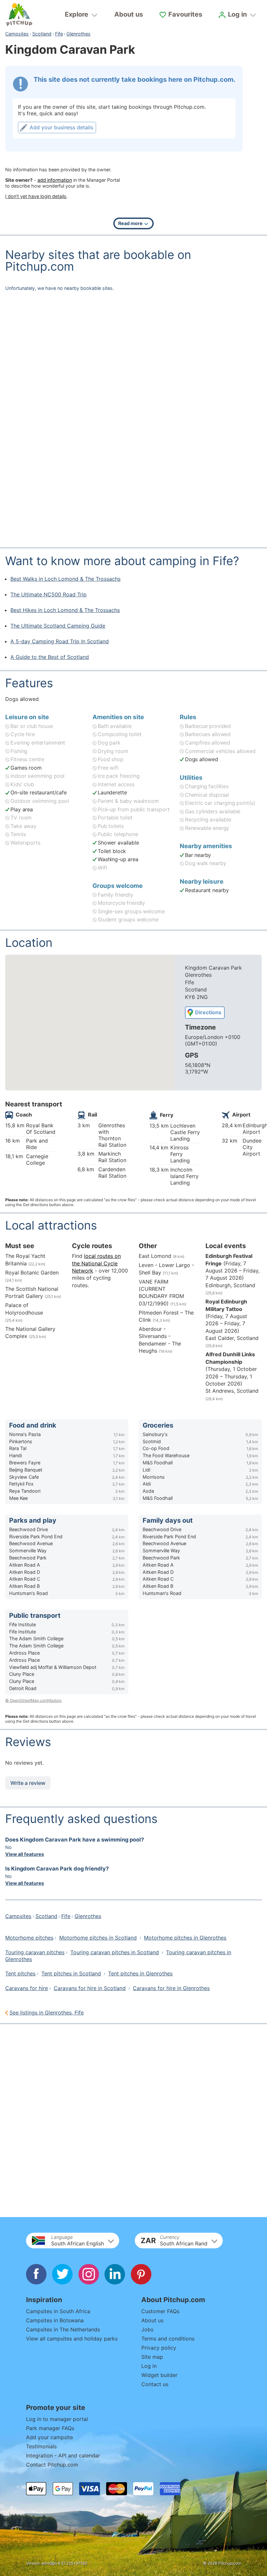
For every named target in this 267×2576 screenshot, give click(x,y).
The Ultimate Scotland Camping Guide (58, 626)
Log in (149, 2366)
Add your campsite (49, 2437)
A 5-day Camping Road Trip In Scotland (60, 641)
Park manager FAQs (50, 2428)
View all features (25, 1854)
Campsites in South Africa (58, 2311)
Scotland (42, 34)
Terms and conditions (168, 2339)
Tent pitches (20, 1973)
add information (55, 180)
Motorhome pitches (29, 1938)
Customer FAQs (160, 2311)
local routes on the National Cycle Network (96, 1263)
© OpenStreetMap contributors (33, 1700)
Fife (59, 34)
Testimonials (41, 2446)
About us (129, 14)
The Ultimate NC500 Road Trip (49, 594)
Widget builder (159, 2375)
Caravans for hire (27, 1988)
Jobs (147, 2329)
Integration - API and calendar (63, 2455)
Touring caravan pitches (35, 1952)
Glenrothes (78, 34)
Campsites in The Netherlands (63, 2329)
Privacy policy (159, 2348)
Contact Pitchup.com (52, 2465)
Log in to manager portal (57, 2419)
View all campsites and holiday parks (72, 2339)
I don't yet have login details (36, 196)
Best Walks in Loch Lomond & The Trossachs (65, 579)
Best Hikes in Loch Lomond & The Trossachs (65, 610)
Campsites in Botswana (55, 2320)
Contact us (155, 2384)
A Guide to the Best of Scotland (50, 657)
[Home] (19, 15)
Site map (152, 2357)
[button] (73, 2241)
